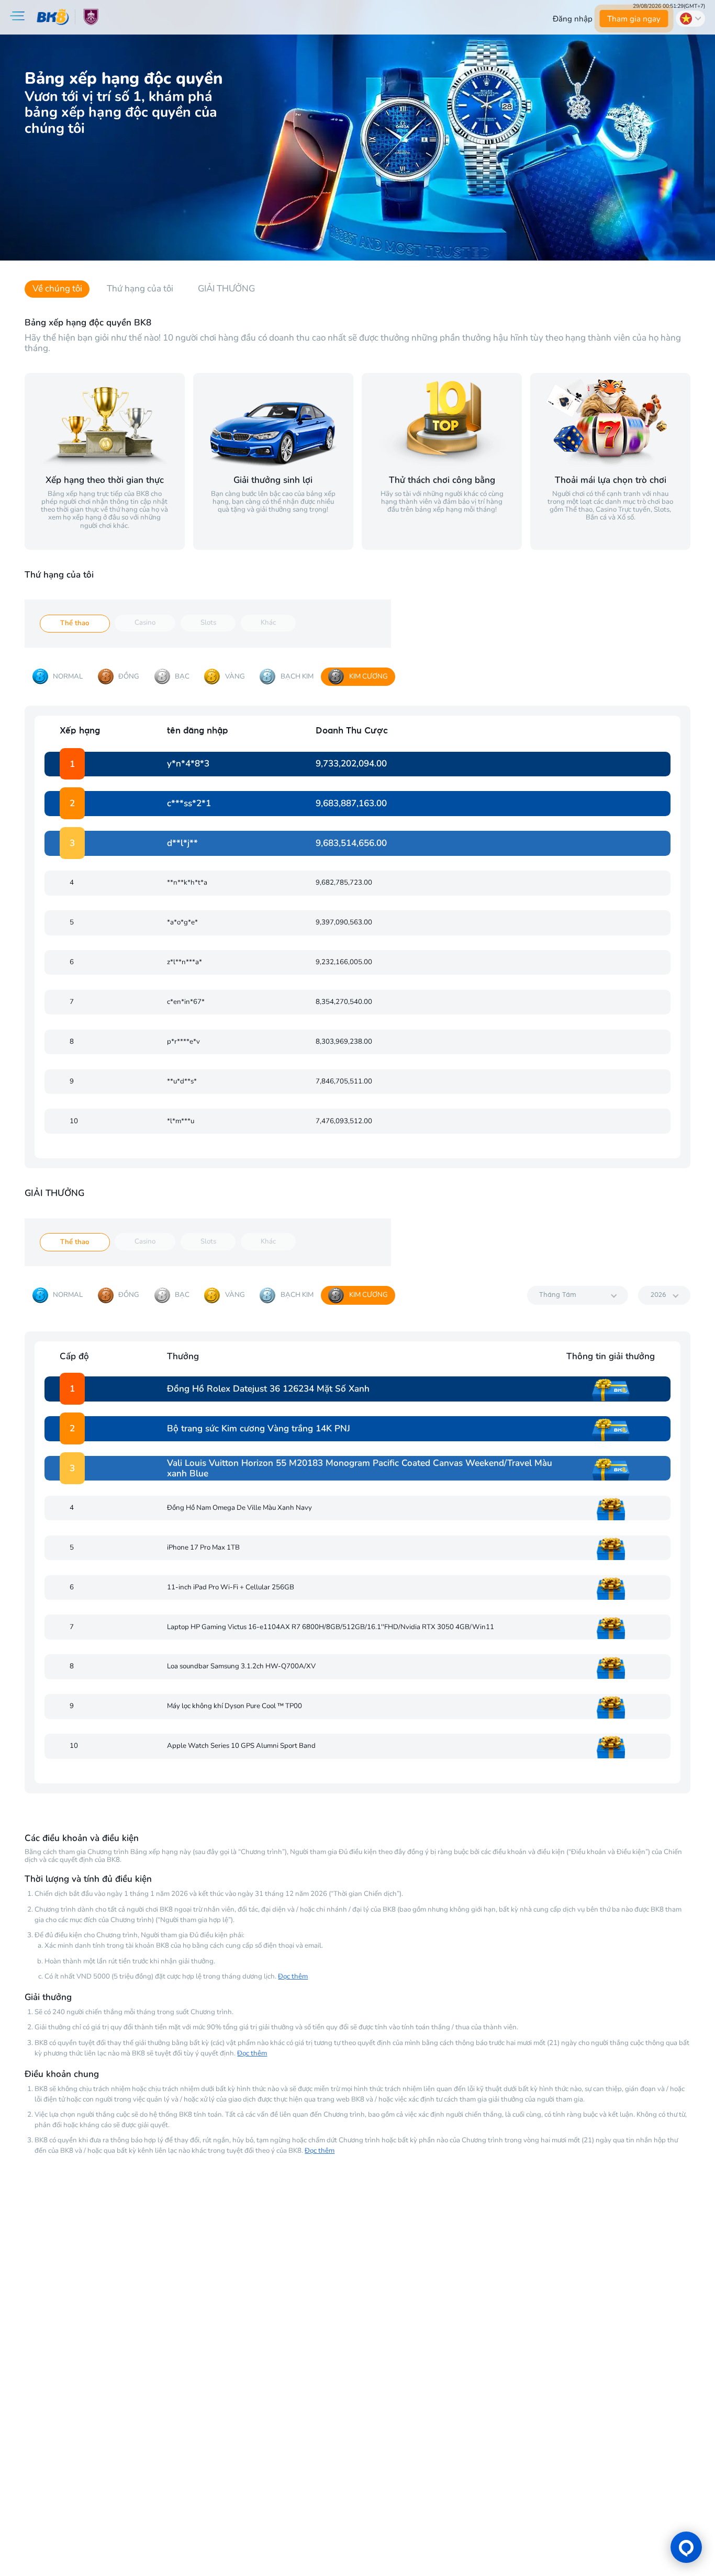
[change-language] (690, 18)
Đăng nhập (573, 19)
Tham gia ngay (634, 19)
